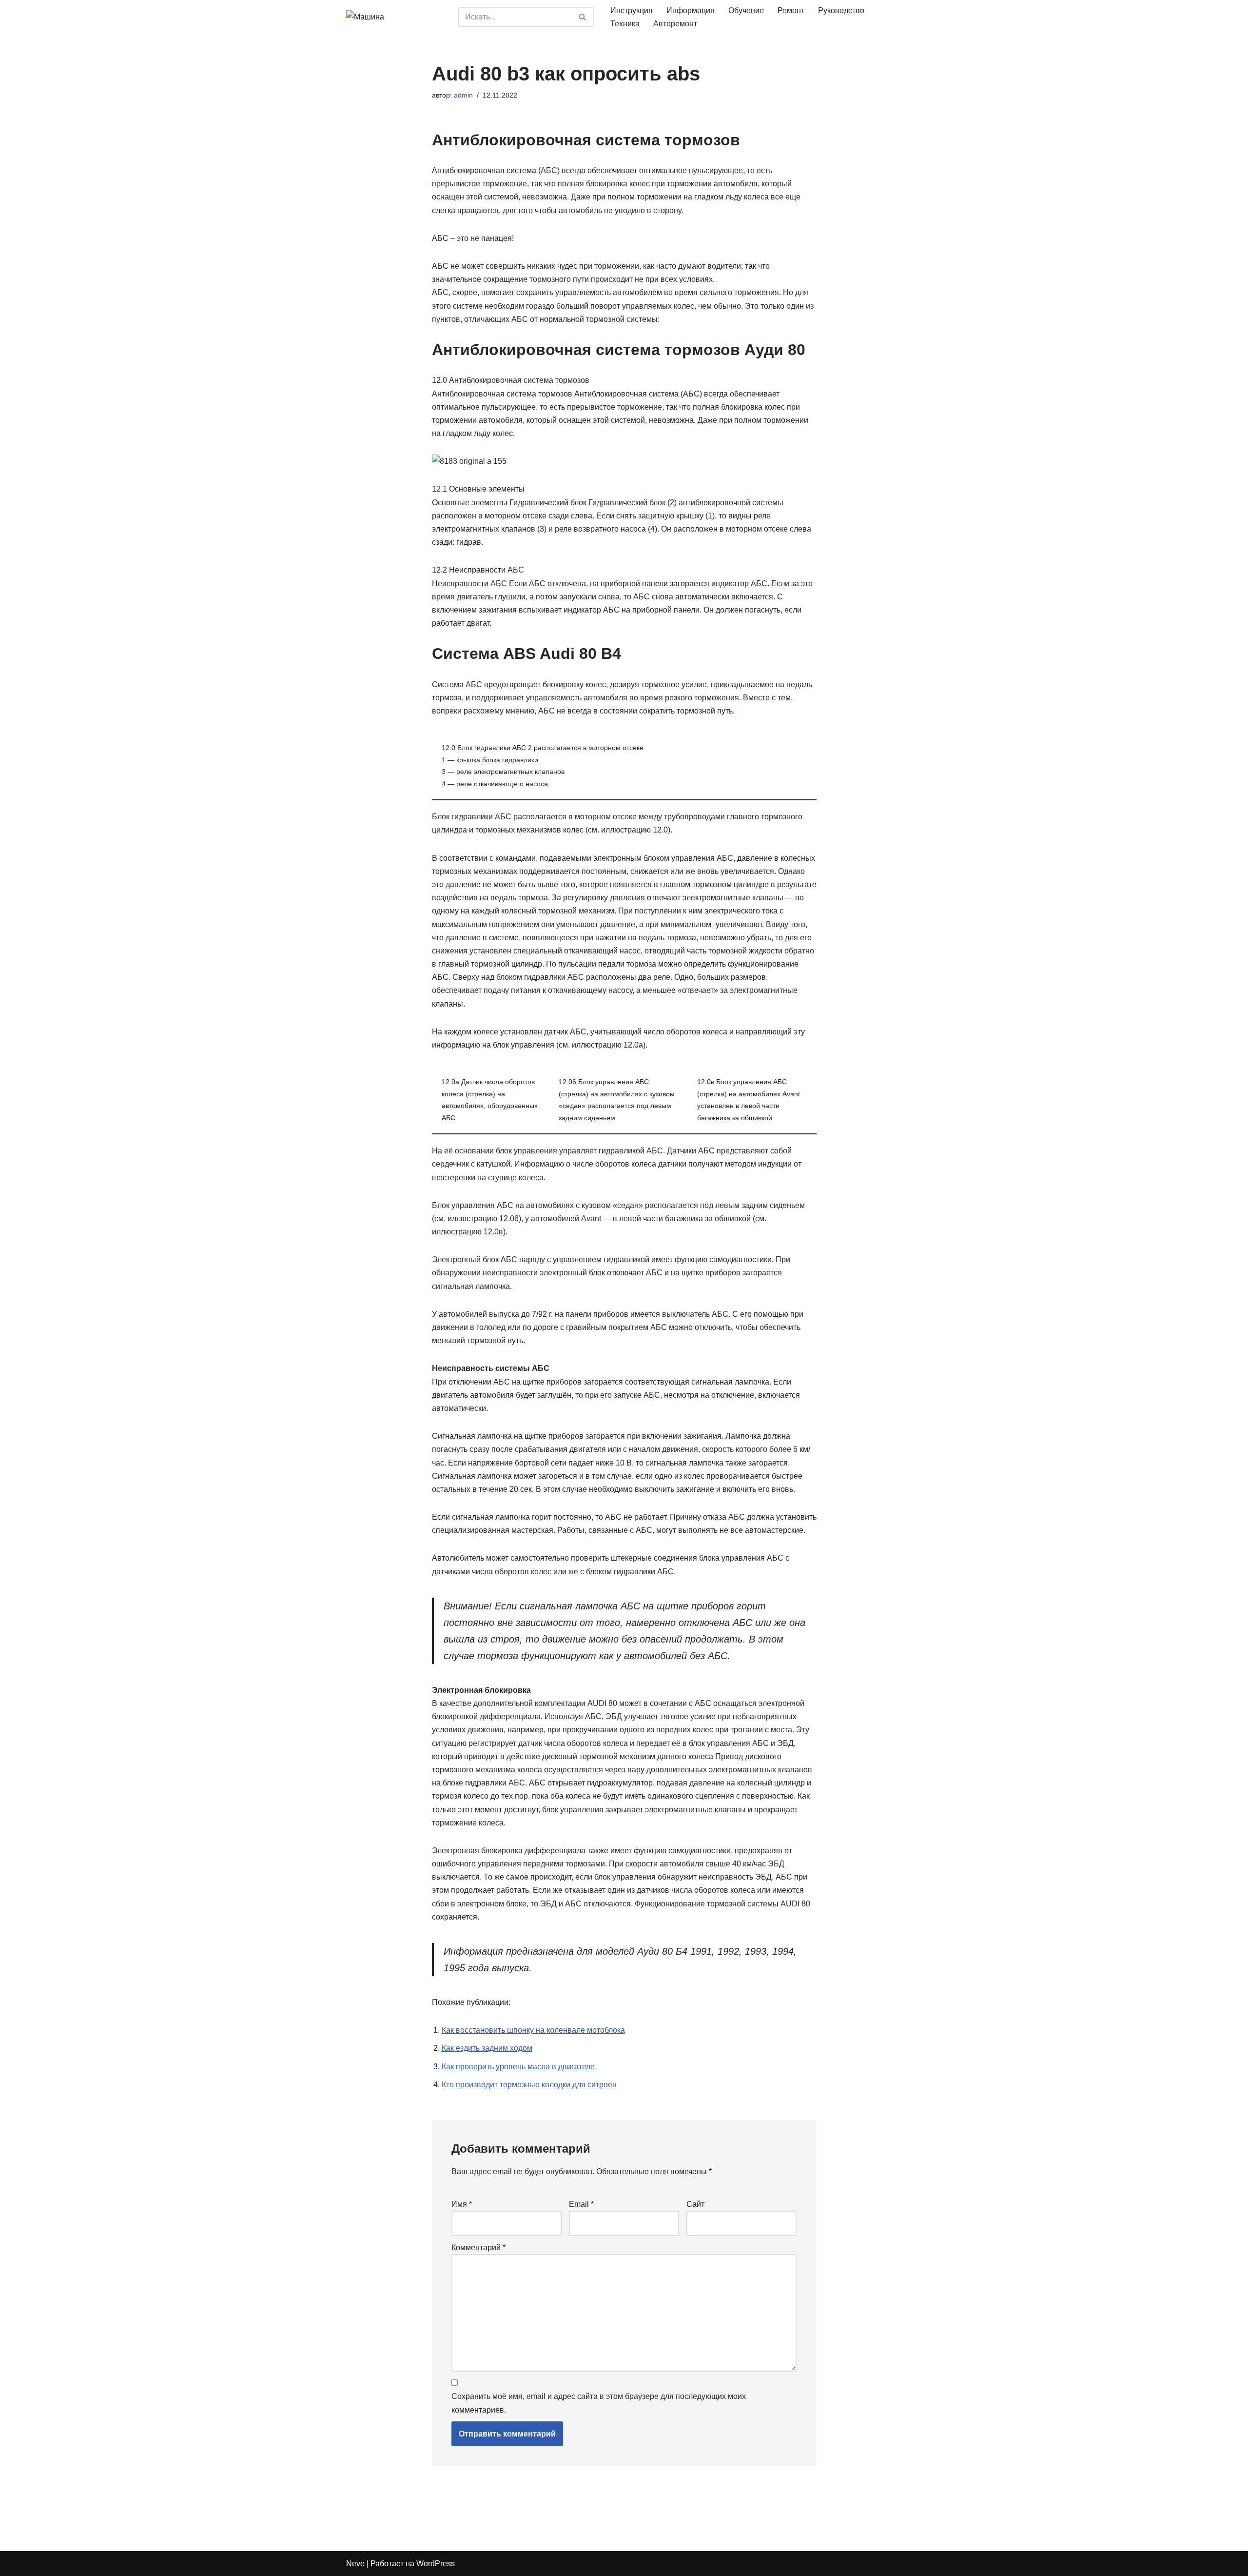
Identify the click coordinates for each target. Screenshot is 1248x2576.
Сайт (695, 2204)
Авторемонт (675, 24)
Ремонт (791, 10)
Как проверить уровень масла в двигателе (518, 2067)
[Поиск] (583, 17)
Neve (355, 2564)
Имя (462, 2204)
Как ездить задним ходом (487, 2048)
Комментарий (478, 2248)
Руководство (841, 10)
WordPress (436, 2564)
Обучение (746, 10)
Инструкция (632, 10)
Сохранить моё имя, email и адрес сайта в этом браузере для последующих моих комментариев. (599, 2403)
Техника (625, 24)
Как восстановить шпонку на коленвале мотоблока (533, 2030)
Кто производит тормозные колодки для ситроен (529, 2085)
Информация (691, 10)
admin (463, 95)
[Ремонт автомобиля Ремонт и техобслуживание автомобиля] (395, 17)
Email (581, 2204)
